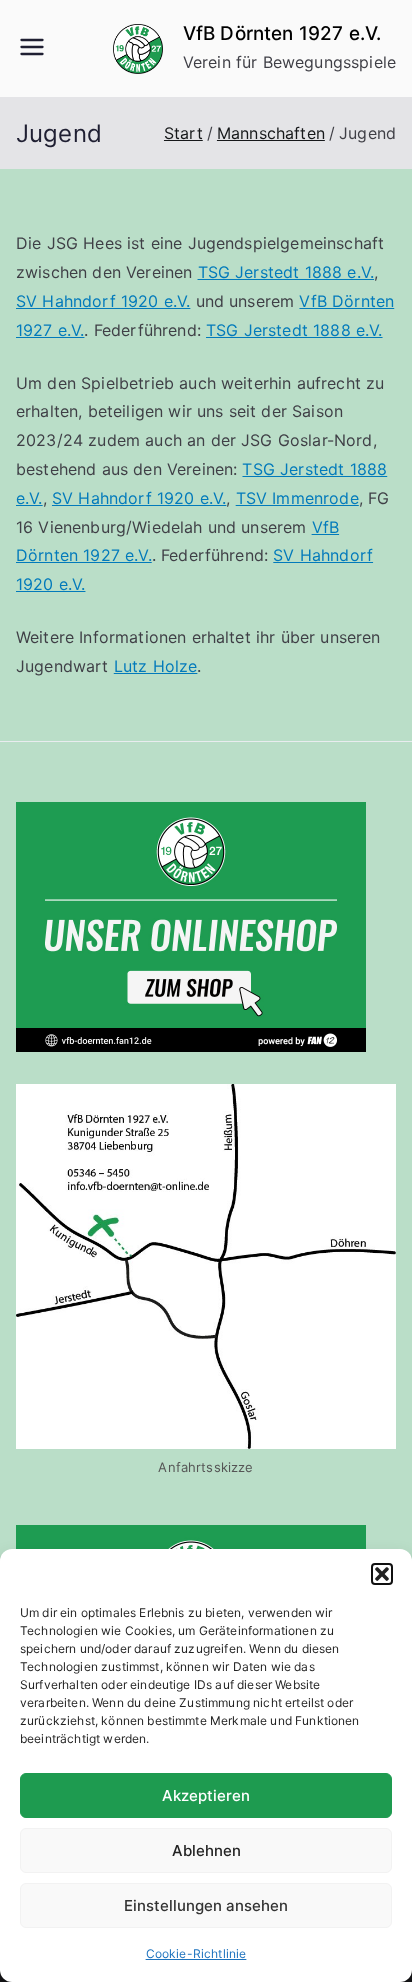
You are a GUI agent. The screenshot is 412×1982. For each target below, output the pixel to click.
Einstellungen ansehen (206, 1905)
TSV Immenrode (297, 498)
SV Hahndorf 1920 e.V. (103, 301)
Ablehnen (206, 1850)
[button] (382, 1574)
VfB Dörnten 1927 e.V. (282, 33)
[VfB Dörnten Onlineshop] (191, 924)
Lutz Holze (156, 666)
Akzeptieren (206, 1795)
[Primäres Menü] (32, 49)
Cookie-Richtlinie (196, 1953)
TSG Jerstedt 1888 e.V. (286, 272)
